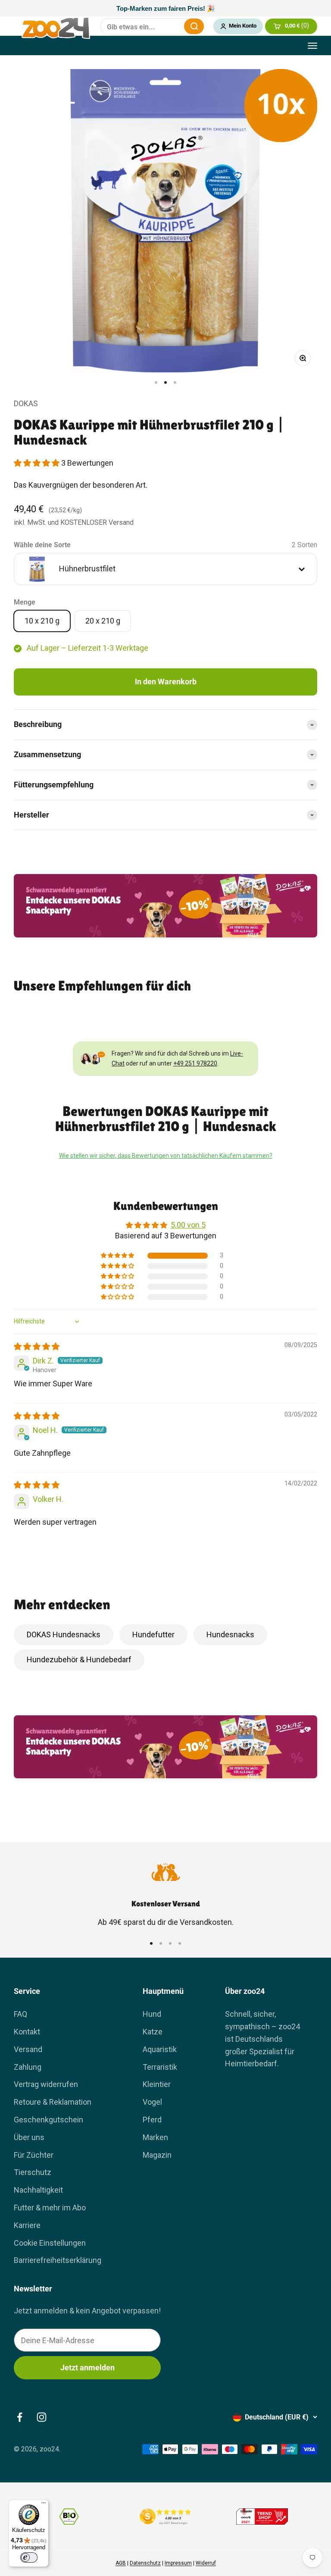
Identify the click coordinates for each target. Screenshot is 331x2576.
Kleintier (157, 2084)
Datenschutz (145, 2563)
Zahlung (28, 2067)
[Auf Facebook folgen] (20, 2417)
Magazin (157, 2155)
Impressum (178, 2563)
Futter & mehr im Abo (50, 2208)
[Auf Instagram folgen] (42, 2417)
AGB (121, 2563)
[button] (37, 463)
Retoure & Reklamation (53, 2102)
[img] (37, 1346)
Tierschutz (33, 2172)
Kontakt (27, 2032)
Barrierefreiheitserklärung (58, 2260)
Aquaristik (160, 2049)
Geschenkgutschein (48, 2120)
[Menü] (44, 2505)
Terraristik (160, 2067)
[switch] (29, 2557)
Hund (152, 2014)
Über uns (29, 2137)
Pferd (152, 2120)
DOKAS (26, 403)
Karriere (27, 2225)
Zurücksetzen (172, 26)
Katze (153, 2032)
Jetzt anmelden (87, 2368)
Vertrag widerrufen (46, 2084)
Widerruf (206, 2563)
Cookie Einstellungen (50, 2243)
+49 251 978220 (195, 1063)
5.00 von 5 (188, 1225)
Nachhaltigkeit (38, 2190)
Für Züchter (34, 2155)
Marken (155, 2137)
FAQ (20, 2014)
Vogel (152, 2102)
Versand (28, 2049)
